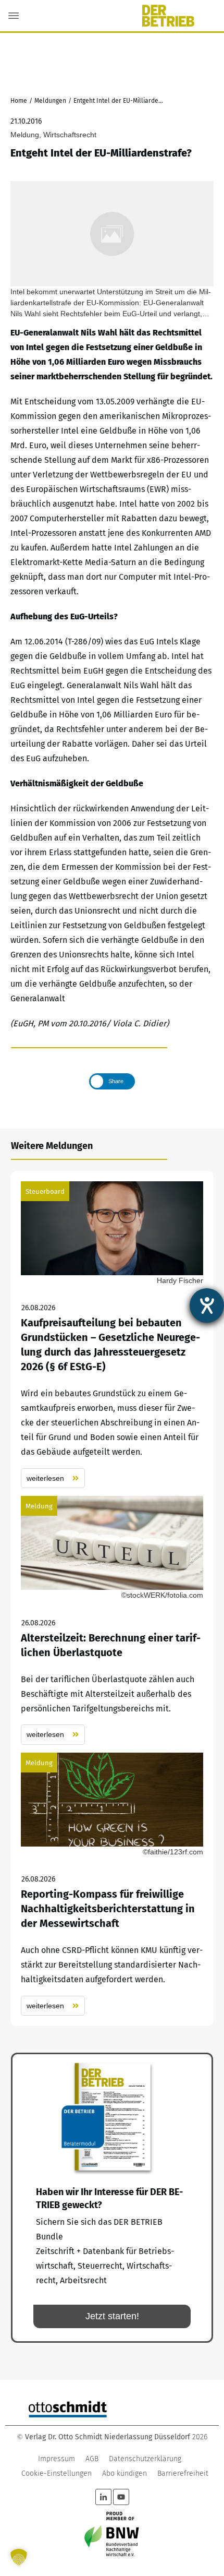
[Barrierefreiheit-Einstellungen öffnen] (207, 1305)
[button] (19, 2557)
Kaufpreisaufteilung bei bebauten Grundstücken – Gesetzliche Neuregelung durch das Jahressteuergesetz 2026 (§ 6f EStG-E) (112, 1335)
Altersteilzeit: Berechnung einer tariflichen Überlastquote (112, 1620)
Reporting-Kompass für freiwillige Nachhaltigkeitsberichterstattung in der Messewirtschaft (112, 1884)
